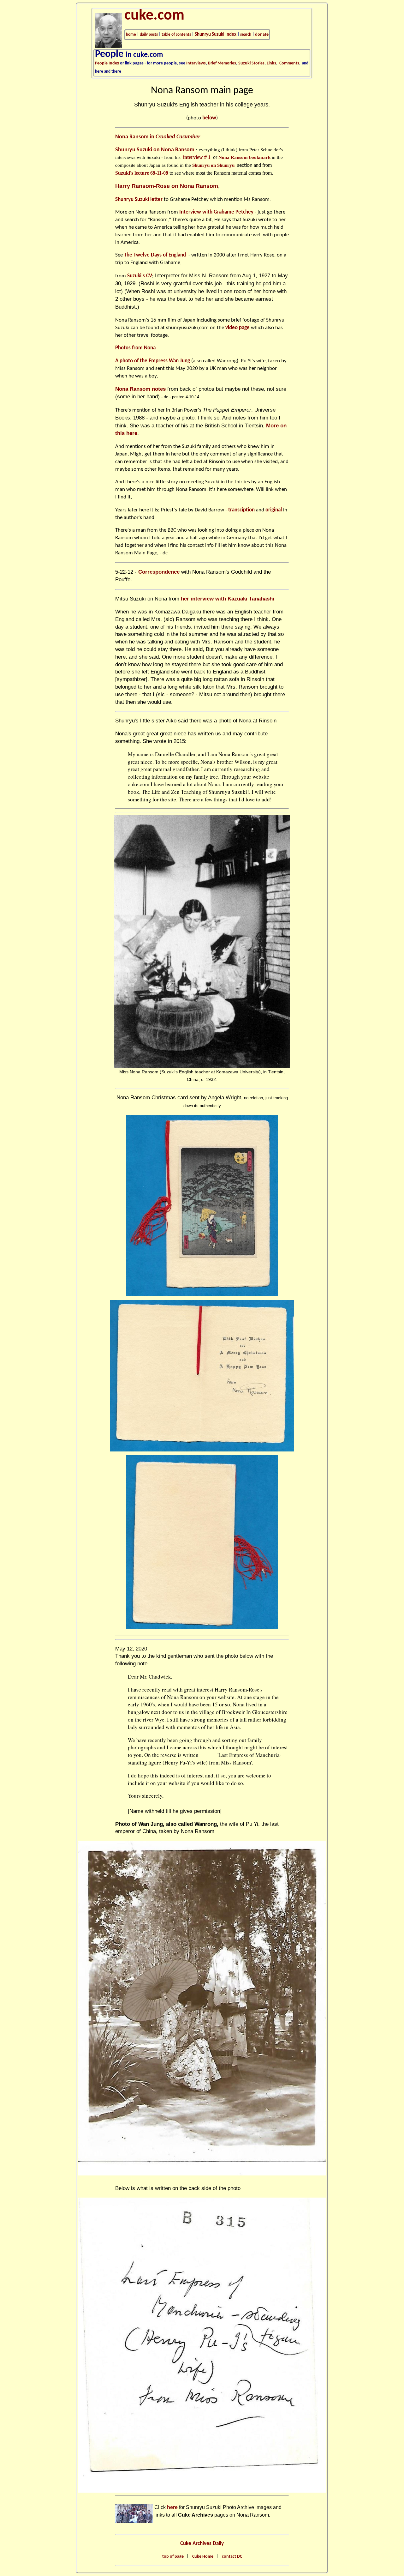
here (172, 2507)
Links (271, 63)
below (209, 118)
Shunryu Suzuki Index (216, 35)
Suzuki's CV (140, 276)
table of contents (176, 35)
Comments (289, 63)
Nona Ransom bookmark (244, 157)
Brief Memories (222, 63)
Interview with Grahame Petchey (216, 212)
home (131, 35)
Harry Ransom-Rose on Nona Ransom (167, 186)
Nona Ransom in (158, 137)
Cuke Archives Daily (202, 2544)
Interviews (196, 63)
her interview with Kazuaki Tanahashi (228, 599)
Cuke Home (203, 2557)
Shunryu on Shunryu (213, 165)
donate (262, 35)
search (246, 35)
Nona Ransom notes (140, 389)
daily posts (149, 35)
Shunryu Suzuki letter (139, 199)
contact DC (232, 2557)
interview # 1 (197, 157)
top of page (173, 2557)
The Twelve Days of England (156, 255)
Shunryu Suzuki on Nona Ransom (155, 150)
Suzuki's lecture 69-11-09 (142, 173)
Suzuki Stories (251, 63)
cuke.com (154, 16)
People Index (107, 63)
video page (238, 328)
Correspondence (159, 572)
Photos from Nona (135, 348)
